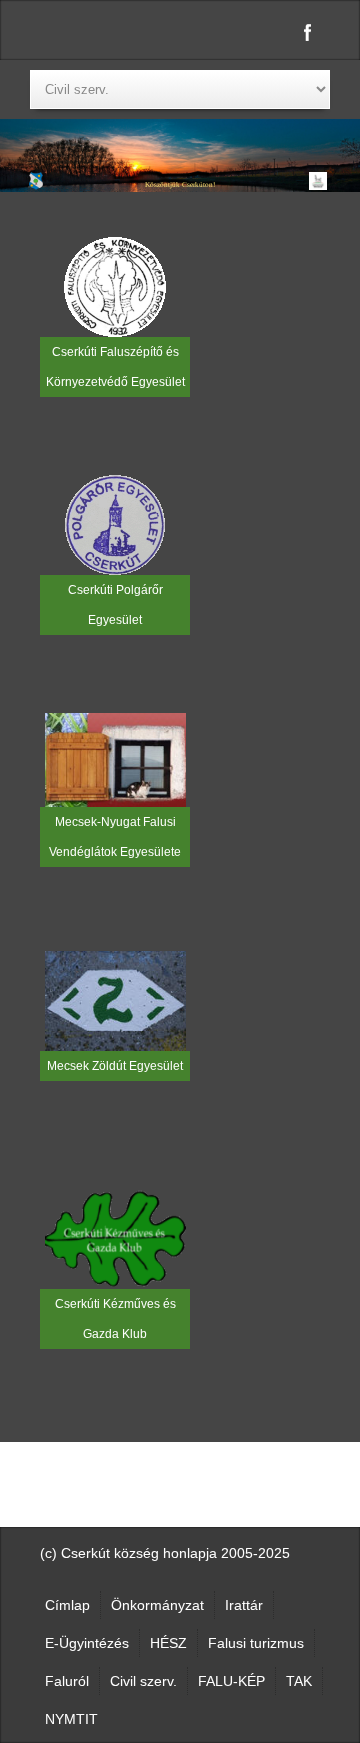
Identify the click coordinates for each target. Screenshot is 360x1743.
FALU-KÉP (231, 1681)
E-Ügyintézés (87, 1643)
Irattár (244, 1605)
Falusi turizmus (256, 1643)
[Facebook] (308, 32)
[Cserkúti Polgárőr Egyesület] (115, 524)
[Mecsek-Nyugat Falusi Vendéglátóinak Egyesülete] (115, 759)
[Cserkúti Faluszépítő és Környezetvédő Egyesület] (115, 286)
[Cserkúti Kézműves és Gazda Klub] (115, 1238)
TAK (299, 1681)
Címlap (67, 1605)
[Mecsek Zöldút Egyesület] (115, 1000)
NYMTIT (71, 1719)
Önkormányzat (157, 1605)
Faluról (67, 1681)
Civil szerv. (143, 1681)
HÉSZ (168, 1643)
